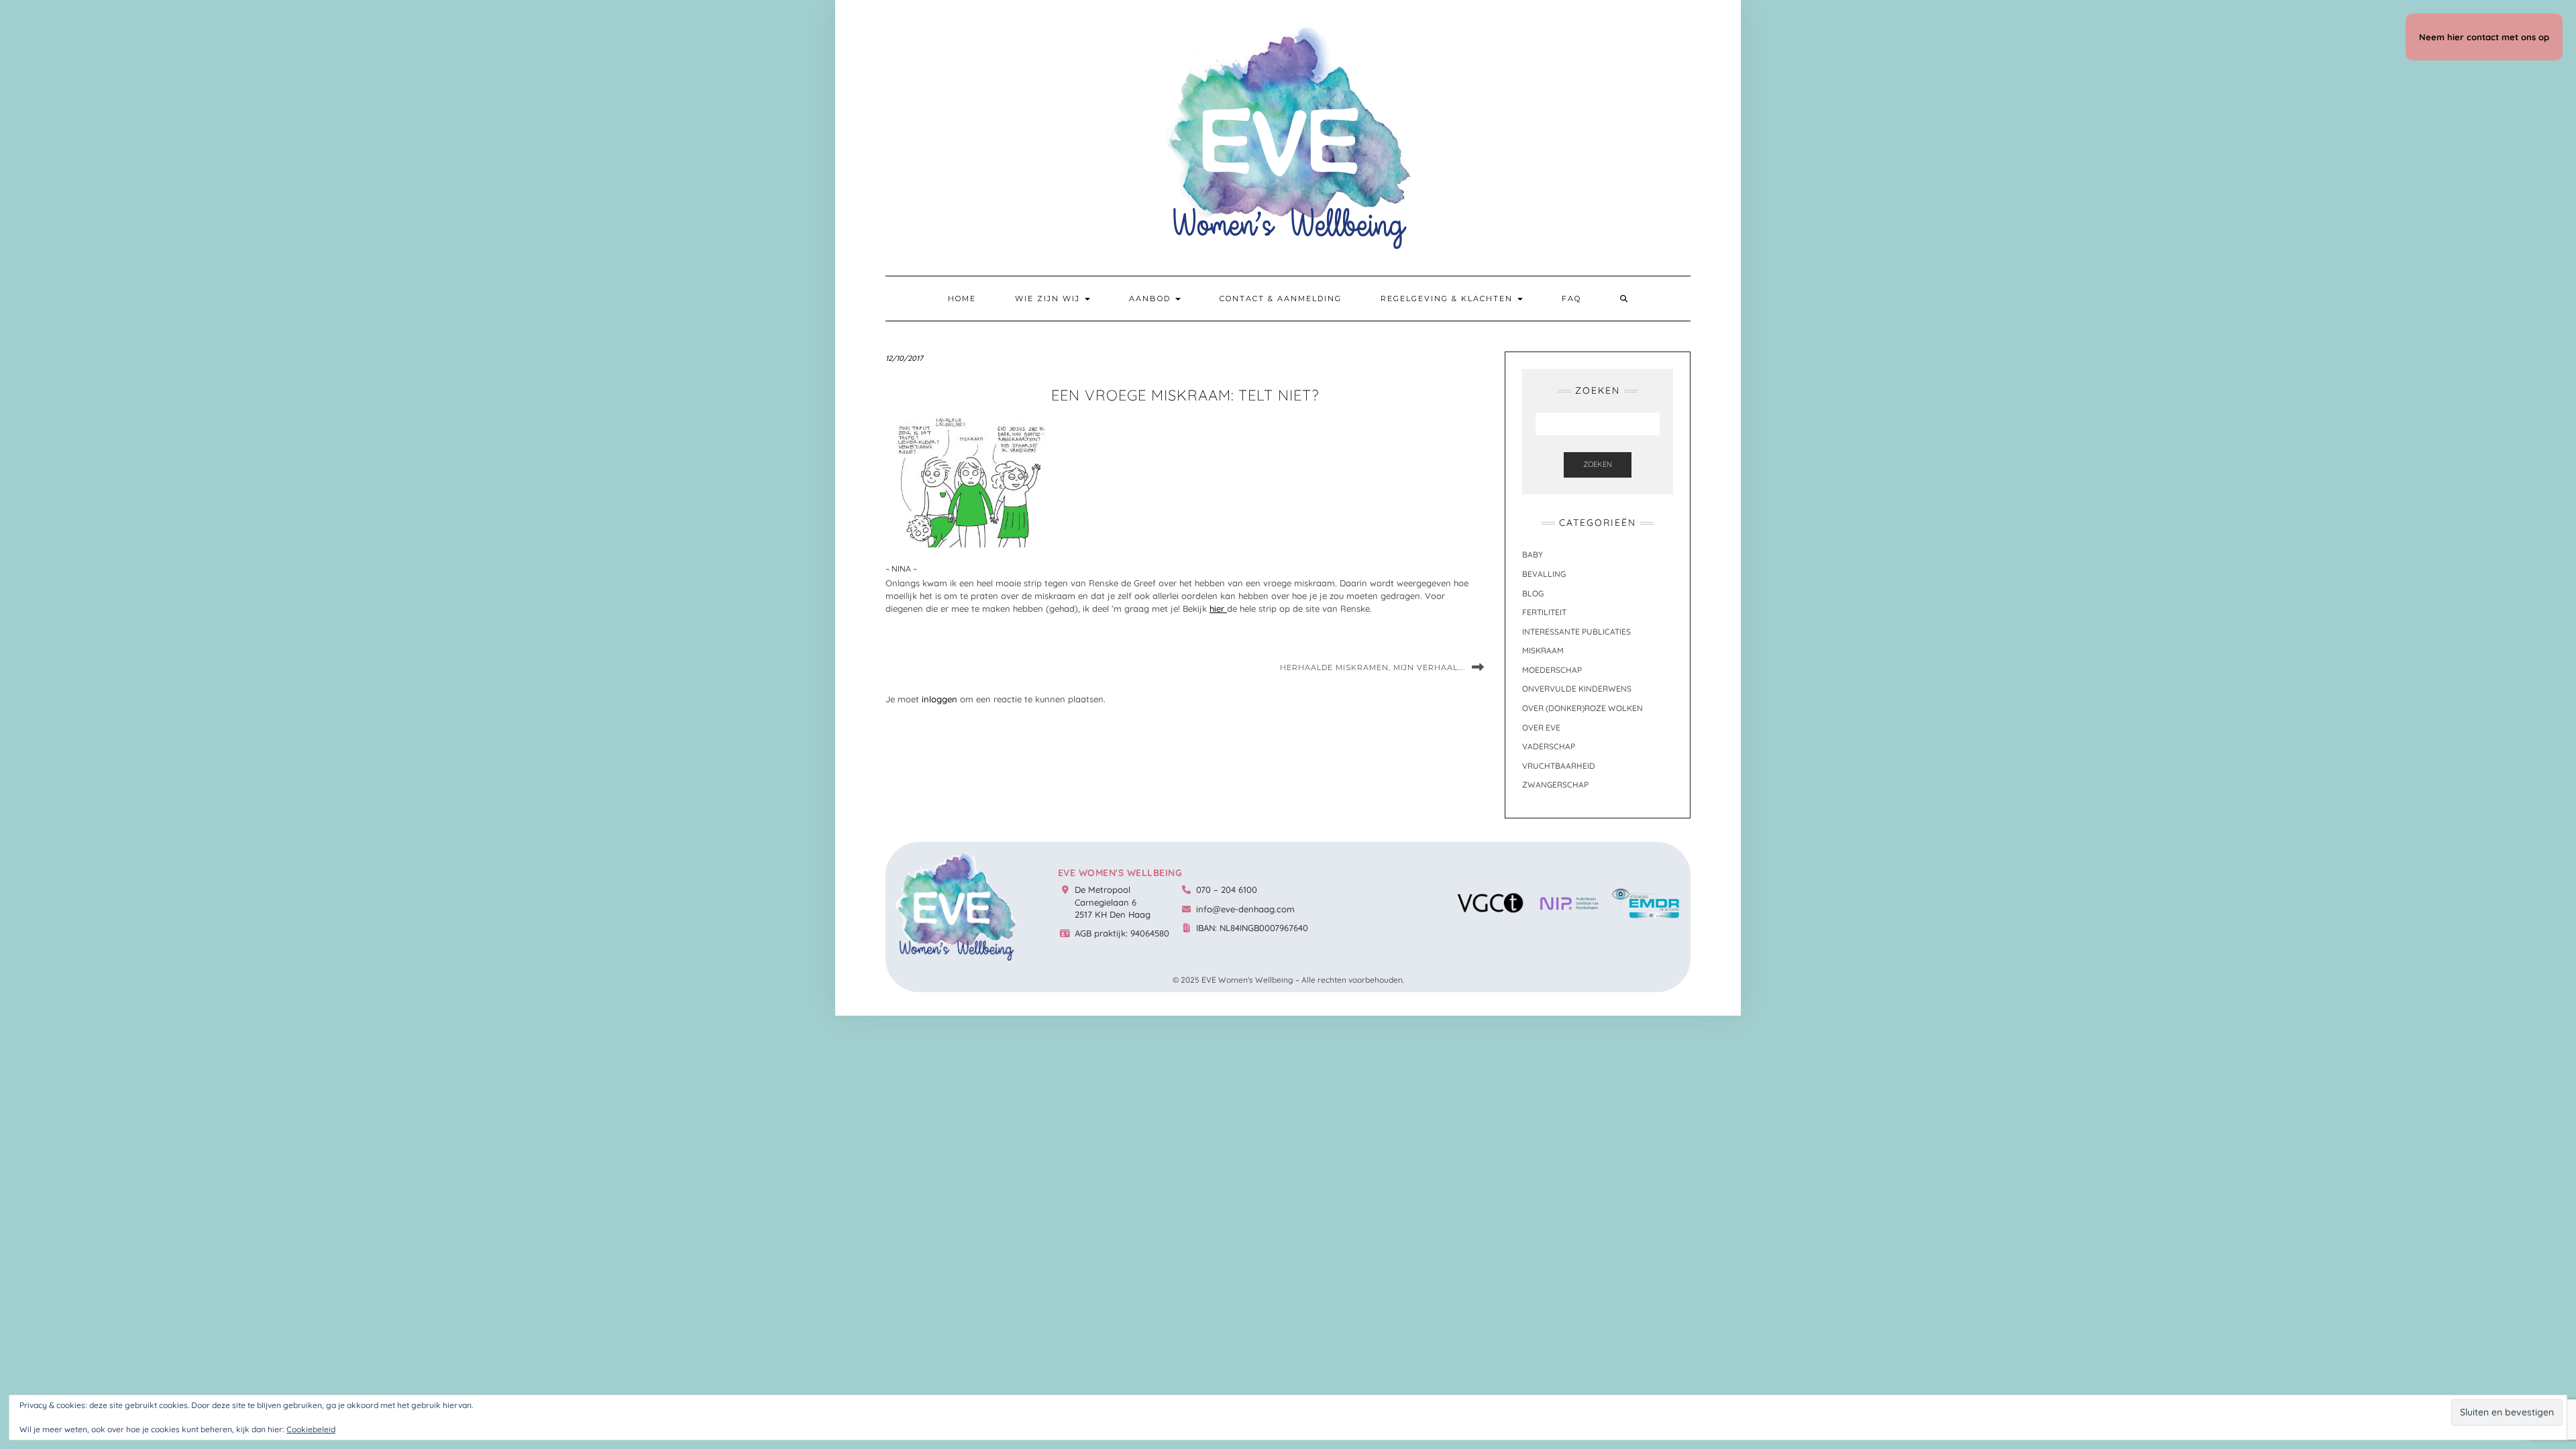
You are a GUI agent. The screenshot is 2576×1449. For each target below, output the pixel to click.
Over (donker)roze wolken (1582, 708)
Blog (1533, 593)
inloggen (940, 699)
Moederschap (1552, 670)
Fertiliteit (1544, 612)
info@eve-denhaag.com (1245, 909)
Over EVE (1541, 728)
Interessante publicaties (1576, 632)
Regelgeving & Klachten (1448, 299)
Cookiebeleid (311, 1429)
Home (962, 299)
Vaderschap (1549, 746)
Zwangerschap (1555, 785)
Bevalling (1544, 574)
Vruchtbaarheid (1559, 766)
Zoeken (1598, 464)
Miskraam (1543, 650)
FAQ (1571, 299)
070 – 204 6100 (1227, 890)
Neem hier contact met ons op (2484, 37)
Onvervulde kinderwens (1577, 689)
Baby (1533, 554)
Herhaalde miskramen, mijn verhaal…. (1373, 667)
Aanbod (1151, 299)
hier (1218, 608)
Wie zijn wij (1049, 299)
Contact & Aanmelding (1281, 299)
